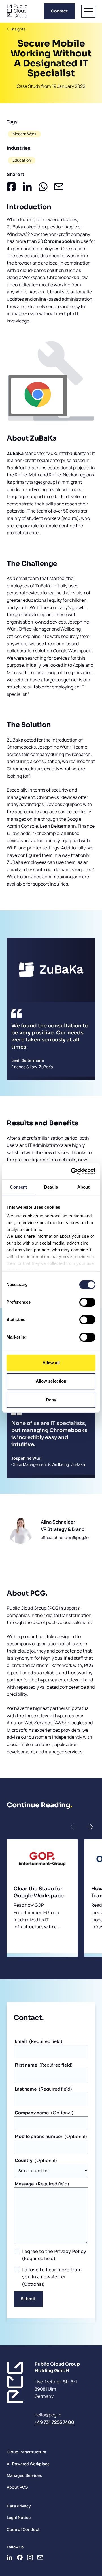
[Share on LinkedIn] (27, 187)
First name (26, 2065)
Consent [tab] (18, 1187)
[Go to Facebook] (20, 2557)
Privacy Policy (70, 2251)
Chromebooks (59, 241)
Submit (28, 2299)
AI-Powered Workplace (28, 2464)
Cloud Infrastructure (26, 2452)
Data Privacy (19, 2506)
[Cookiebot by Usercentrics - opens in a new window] (72, 1171)
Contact (59, 11)
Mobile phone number (39, 2136)
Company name (32, 2113)
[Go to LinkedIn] (10, 2557)
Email (21, 2041)
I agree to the (54, 2251)
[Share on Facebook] (11, 187)
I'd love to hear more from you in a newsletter (52, 2273)
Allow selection (51, 1381)
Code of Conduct (23, 2529)
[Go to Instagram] (30, 2557)
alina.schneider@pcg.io (65, 1538)
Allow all (51, 1363)
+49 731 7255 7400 (54, 2422)
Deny (51, 1400)
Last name (26, 2089)
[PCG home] (17, 11)
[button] (74, 1827)
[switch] (87, 1302)
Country (24, 2160)
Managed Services (24, 2475)
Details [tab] (51, 1187)
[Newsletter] (40, 2557)
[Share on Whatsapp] (43, 187)
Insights (18, 29)
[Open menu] (88, 11)
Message (24, 2184)
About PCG (17, 2487)
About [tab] (84, 1187)
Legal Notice (19, 2517)
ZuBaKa (16, 453)
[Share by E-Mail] (59, 187)
